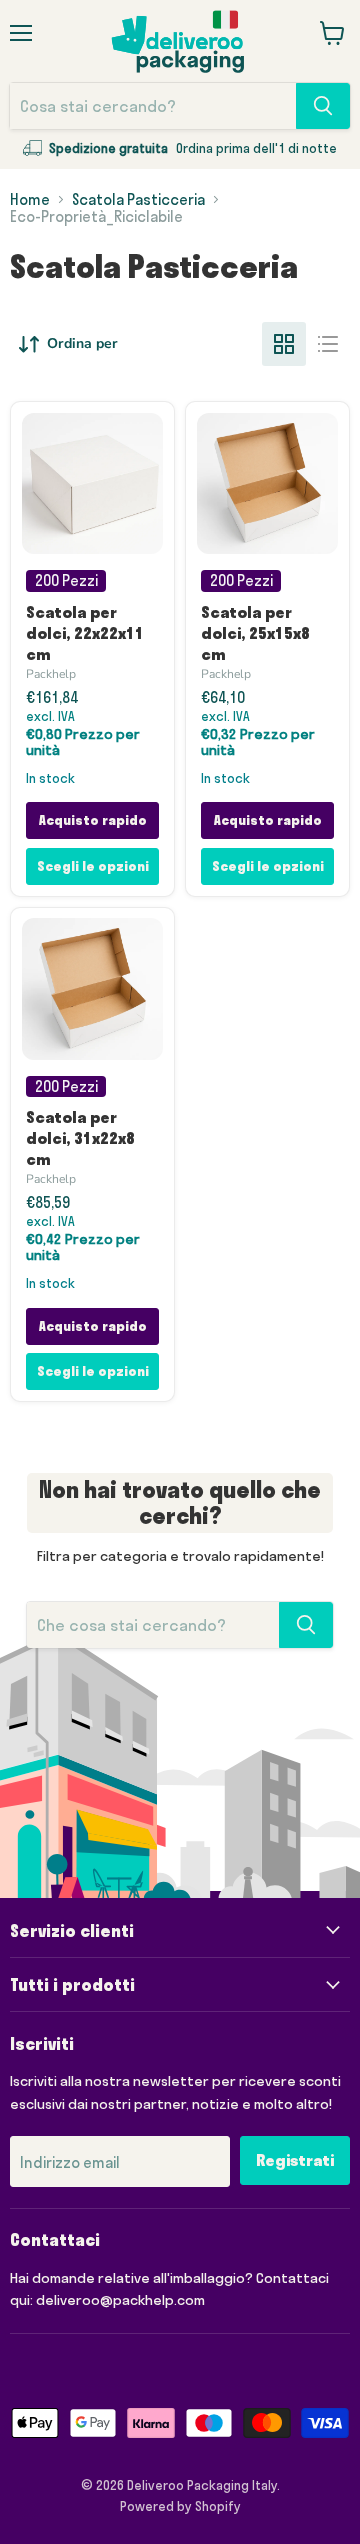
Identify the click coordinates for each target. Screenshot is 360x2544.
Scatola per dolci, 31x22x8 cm (80, 1138)
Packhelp (51, 674)
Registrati (295, 2160)
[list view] (328, 344)
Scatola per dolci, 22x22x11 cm (85, 633)
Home (30, 199)
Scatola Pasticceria (138, 199)
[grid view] (284, 344)
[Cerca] (323, 106)
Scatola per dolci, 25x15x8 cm (255, 633)
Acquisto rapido (93, 820)
